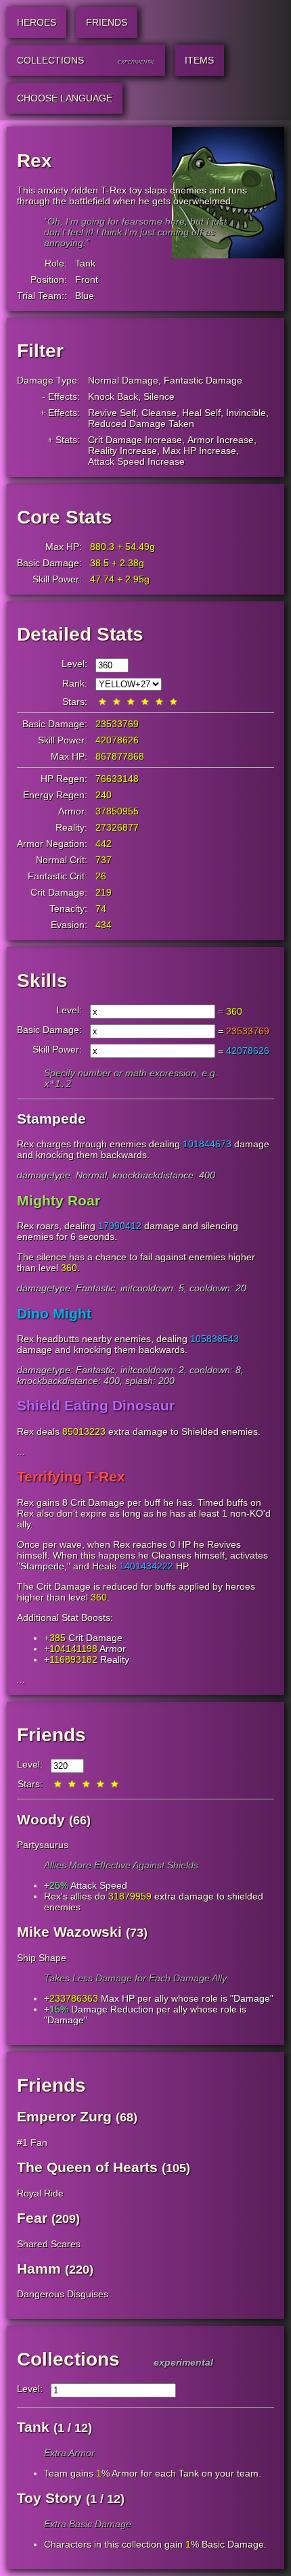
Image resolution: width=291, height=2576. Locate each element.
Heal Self (201, 413)
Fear (32, 2218)
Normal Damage (123, 380)
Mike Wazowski (69, 1932)
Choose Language (65, 98)
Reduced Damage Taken (141, 423)
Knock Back (113, 396)
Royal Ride (40, 2193)
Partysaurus (43, 1845)
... (21, 1452)
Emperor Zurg (64, 2116)
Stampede (42, 1566)
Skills (42, 981)
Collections (68, 2359)
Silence (159, 396)
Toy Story (49, 2498)
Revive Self (112, 413)
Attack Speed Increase (136, 461)
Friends (51, 1735)
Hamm (39, 2269)
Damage (252, 1998)
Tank (85, 263)
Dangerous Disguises (63, 2294)
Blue (85, 296)
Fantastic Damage (203, 380)
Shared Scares (49, 2244)
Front (87, 279)
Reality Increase (122, 451)
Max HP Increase (199, 451)
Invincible (246, 413)
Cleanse (159, 413)
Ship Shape (42, 1958)
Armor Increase (221, 440)
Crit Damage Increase (135, 440)
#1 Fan (32, 2142)
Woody (41, 1819)
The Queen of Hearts (87, 2167)
